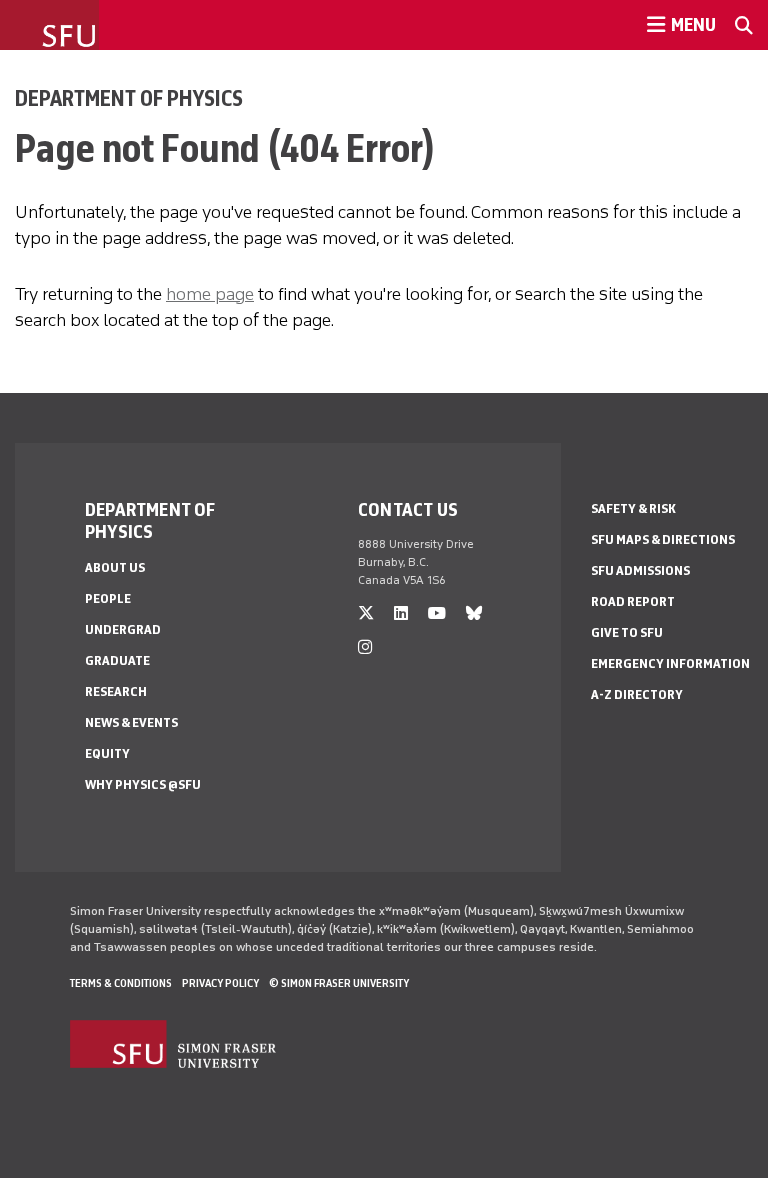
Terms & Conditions (121, 983)
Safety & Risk (633, 508)
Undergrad (123, 629)
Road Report (633, 601)
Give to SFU (627, 632)
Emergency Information (670, 663)
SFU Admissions (640, 570)
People (108, 598)
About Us (115, 567)
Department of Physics (129, 98)
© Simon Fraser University (339, 983)
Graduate (117, 660)
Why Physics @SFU (143, 784)
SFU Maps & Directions (663, 539)
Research (116, 691)
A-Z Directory (637, 694)
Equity (107, 753)
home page (210, 294)
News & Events (131, 722)
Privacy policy (220, 983)
